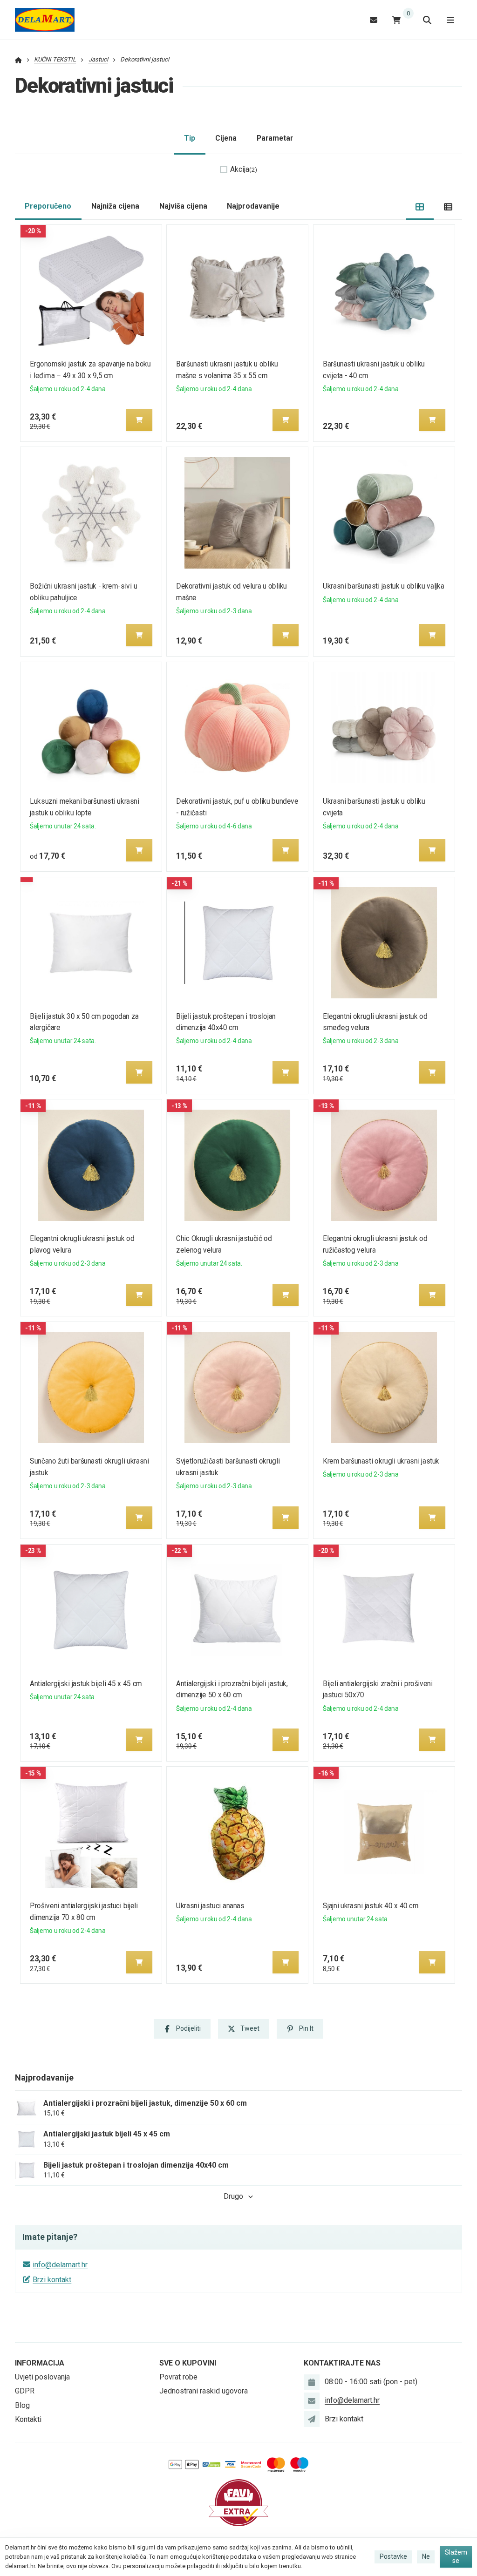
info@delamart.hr (60, 2265)
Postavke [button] (393, 2556)
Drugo (233, 2196)
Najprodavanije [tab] (253, 206)
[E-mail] (374, 20)
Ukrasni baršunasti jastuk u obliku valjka (383, 586)
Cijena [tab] (226, 138)
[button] (139, 420)
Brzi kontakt (52, 2280)
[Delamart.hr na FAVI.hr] (238, 2502)
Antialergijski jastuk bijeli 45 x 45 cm (86, 1684)
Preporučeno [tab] (48, 206)
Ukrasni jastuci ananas (211, 1906)
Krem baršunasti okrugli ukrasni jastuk (381, 1461)
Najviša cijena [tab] (183, 206)
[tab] (420, 207)
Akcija (244, 169)
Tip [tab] (190, 138)
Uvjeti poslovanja (42, 2377)
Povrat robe (178, 2377)
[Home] (45, 20)
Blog (22, 2405)
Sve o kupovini (188, 2363)
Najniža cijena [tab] (115, 206)
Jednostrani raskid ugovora (204, 2391)
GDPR (25, 2391)
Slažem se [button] (456, 2556)
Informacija (40, 2363)
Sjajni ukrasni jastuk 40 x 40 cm (371, 1906)
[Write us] (312, 2419)
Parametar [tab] (275, 138)
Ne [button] (426, 2556)
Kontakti (28, 2419)
